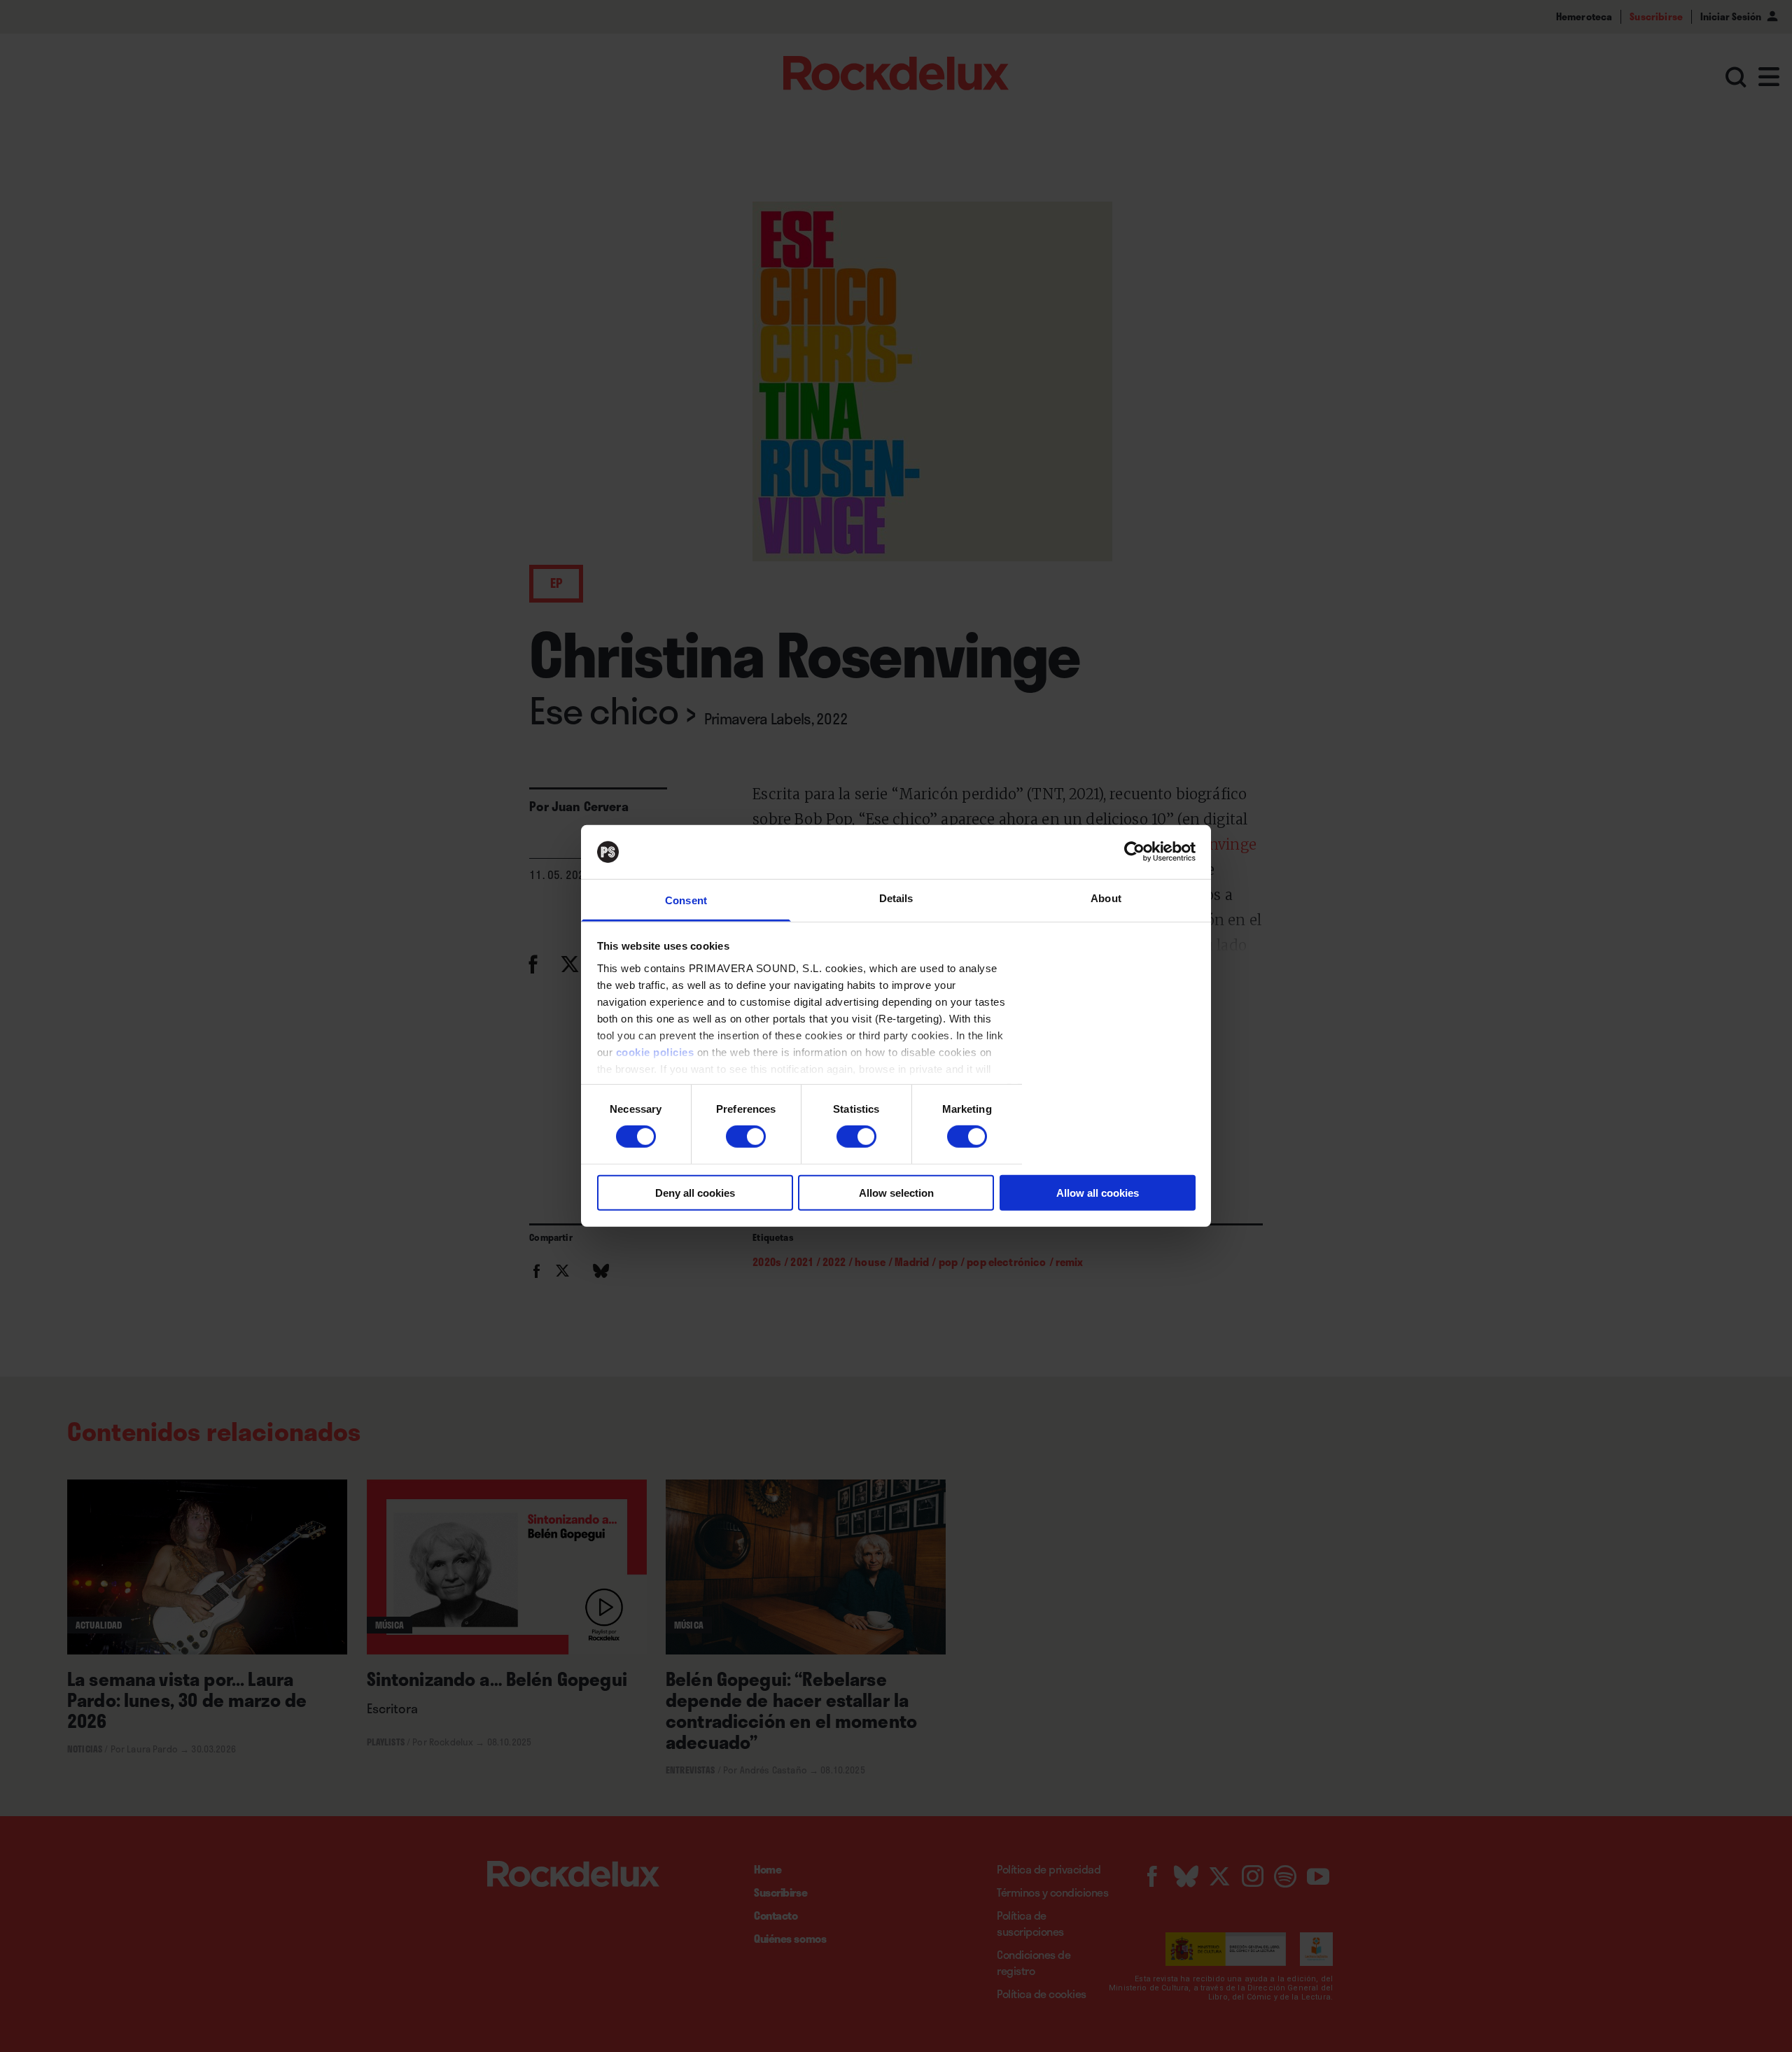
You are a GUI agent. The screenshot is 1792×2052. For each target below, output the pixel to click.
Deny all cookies (695, 1192)
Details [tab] (896, 898)
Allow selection (896, 1192)
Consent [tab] (686, 900)
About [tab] (1106, 898)
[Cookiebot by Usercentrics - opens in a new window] (1134, 852)
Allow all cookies (1098, 1192)
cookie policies (655, 1052)
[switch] (746, 1137)
